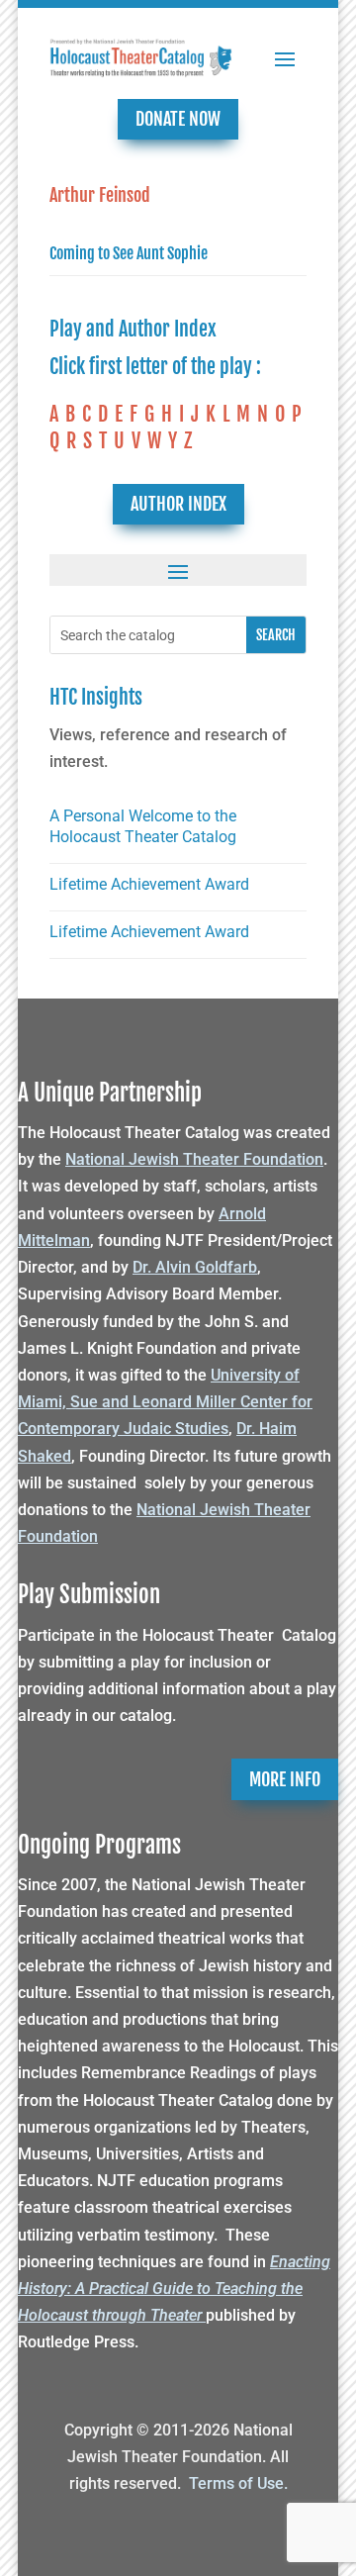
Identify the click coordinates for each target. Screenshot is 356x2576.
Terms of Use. (238, 2483)
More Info (285, 1779)
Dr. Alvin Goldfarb (195, 1267)
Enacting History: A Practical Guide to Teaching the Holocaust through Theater (174, 2289)
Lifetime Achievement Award (149, 884)
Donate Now (178, 119)
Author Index (178, 504)
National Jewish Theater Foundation (194, 1159)
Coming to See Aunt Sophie (129, 253)
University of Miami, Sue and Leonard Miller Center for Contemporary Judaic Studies (165, 1402)
